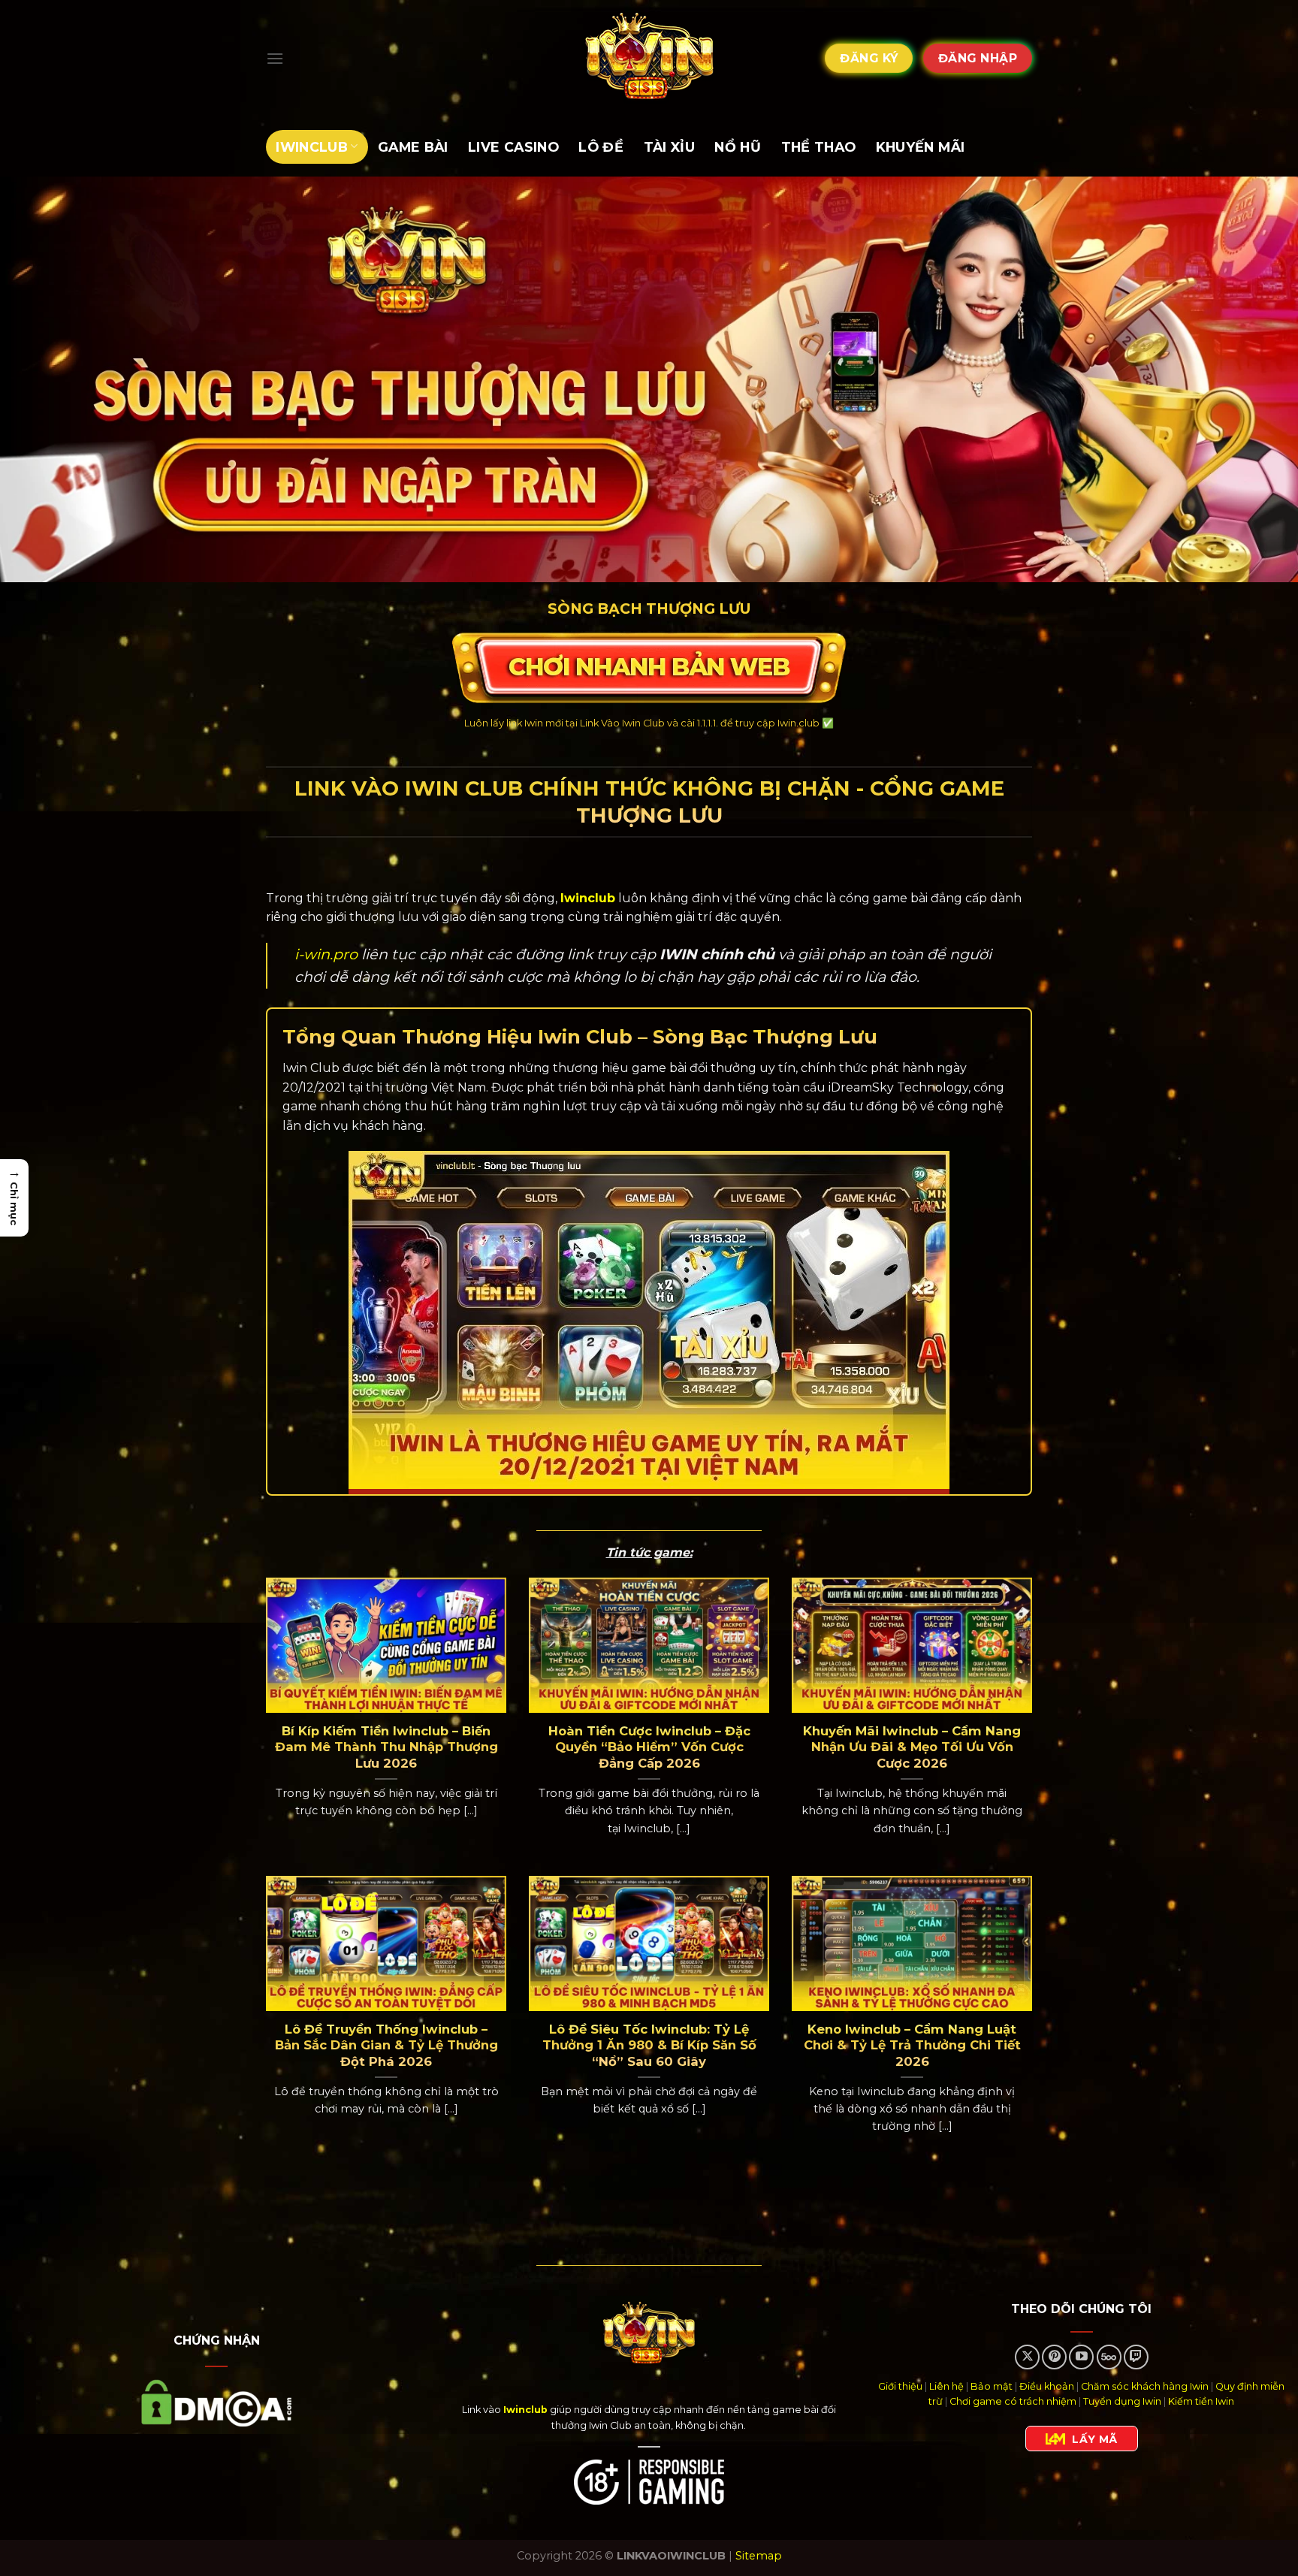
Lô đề (601, 147)
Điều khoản (1047, 2386)
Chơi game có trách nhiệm (1013, 2401)
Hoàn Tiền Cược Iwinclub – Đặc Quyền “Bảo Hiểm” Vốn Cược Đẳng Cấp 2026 (649, 1747)
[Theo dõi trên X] (1027, 2357)
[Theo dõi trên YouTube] (1081, 2357)
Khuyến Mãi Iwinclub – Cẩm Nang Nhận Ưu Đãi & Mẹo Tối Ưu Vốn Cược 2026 (912, 1747)
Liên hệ (946, 2386)
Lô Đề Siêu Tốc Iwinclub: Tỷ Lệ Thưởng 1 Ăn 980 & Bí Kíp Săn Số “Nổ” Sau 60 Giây (649, 2045)
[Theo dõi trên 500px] (1109, 2357)
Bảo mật (992, 2386)
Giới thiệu (900, 2386)
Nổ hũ (738, 147)
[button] (14, 1198)
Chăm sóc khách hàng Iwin (1145, 2386)
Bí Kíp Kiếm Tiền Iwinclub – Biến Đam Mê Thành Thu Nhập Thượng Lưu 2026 (386, 1747)
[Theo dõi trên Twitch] (1136, 2357)
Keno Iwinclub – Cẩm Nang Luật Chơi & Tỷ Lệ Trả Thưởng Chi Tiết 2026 (912, 2045)
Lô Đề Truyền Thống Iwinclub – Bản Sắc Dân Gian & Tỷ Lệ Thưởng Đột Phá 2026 (386, 2045)
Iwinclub (312, 147)
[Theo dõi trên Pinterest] (1054, 2357)
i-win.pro (326, 954)
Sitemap (759, 2556)
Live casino (513, 147)
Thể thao (819, 147)
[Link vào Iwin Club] (649, 58)
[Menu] (275, 58)
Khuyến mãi (921, 147)
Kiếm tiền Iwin (1201, 2401)
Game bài (413, 147)
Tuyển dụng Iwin (1122, 2401)
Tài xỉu (669, 147)
